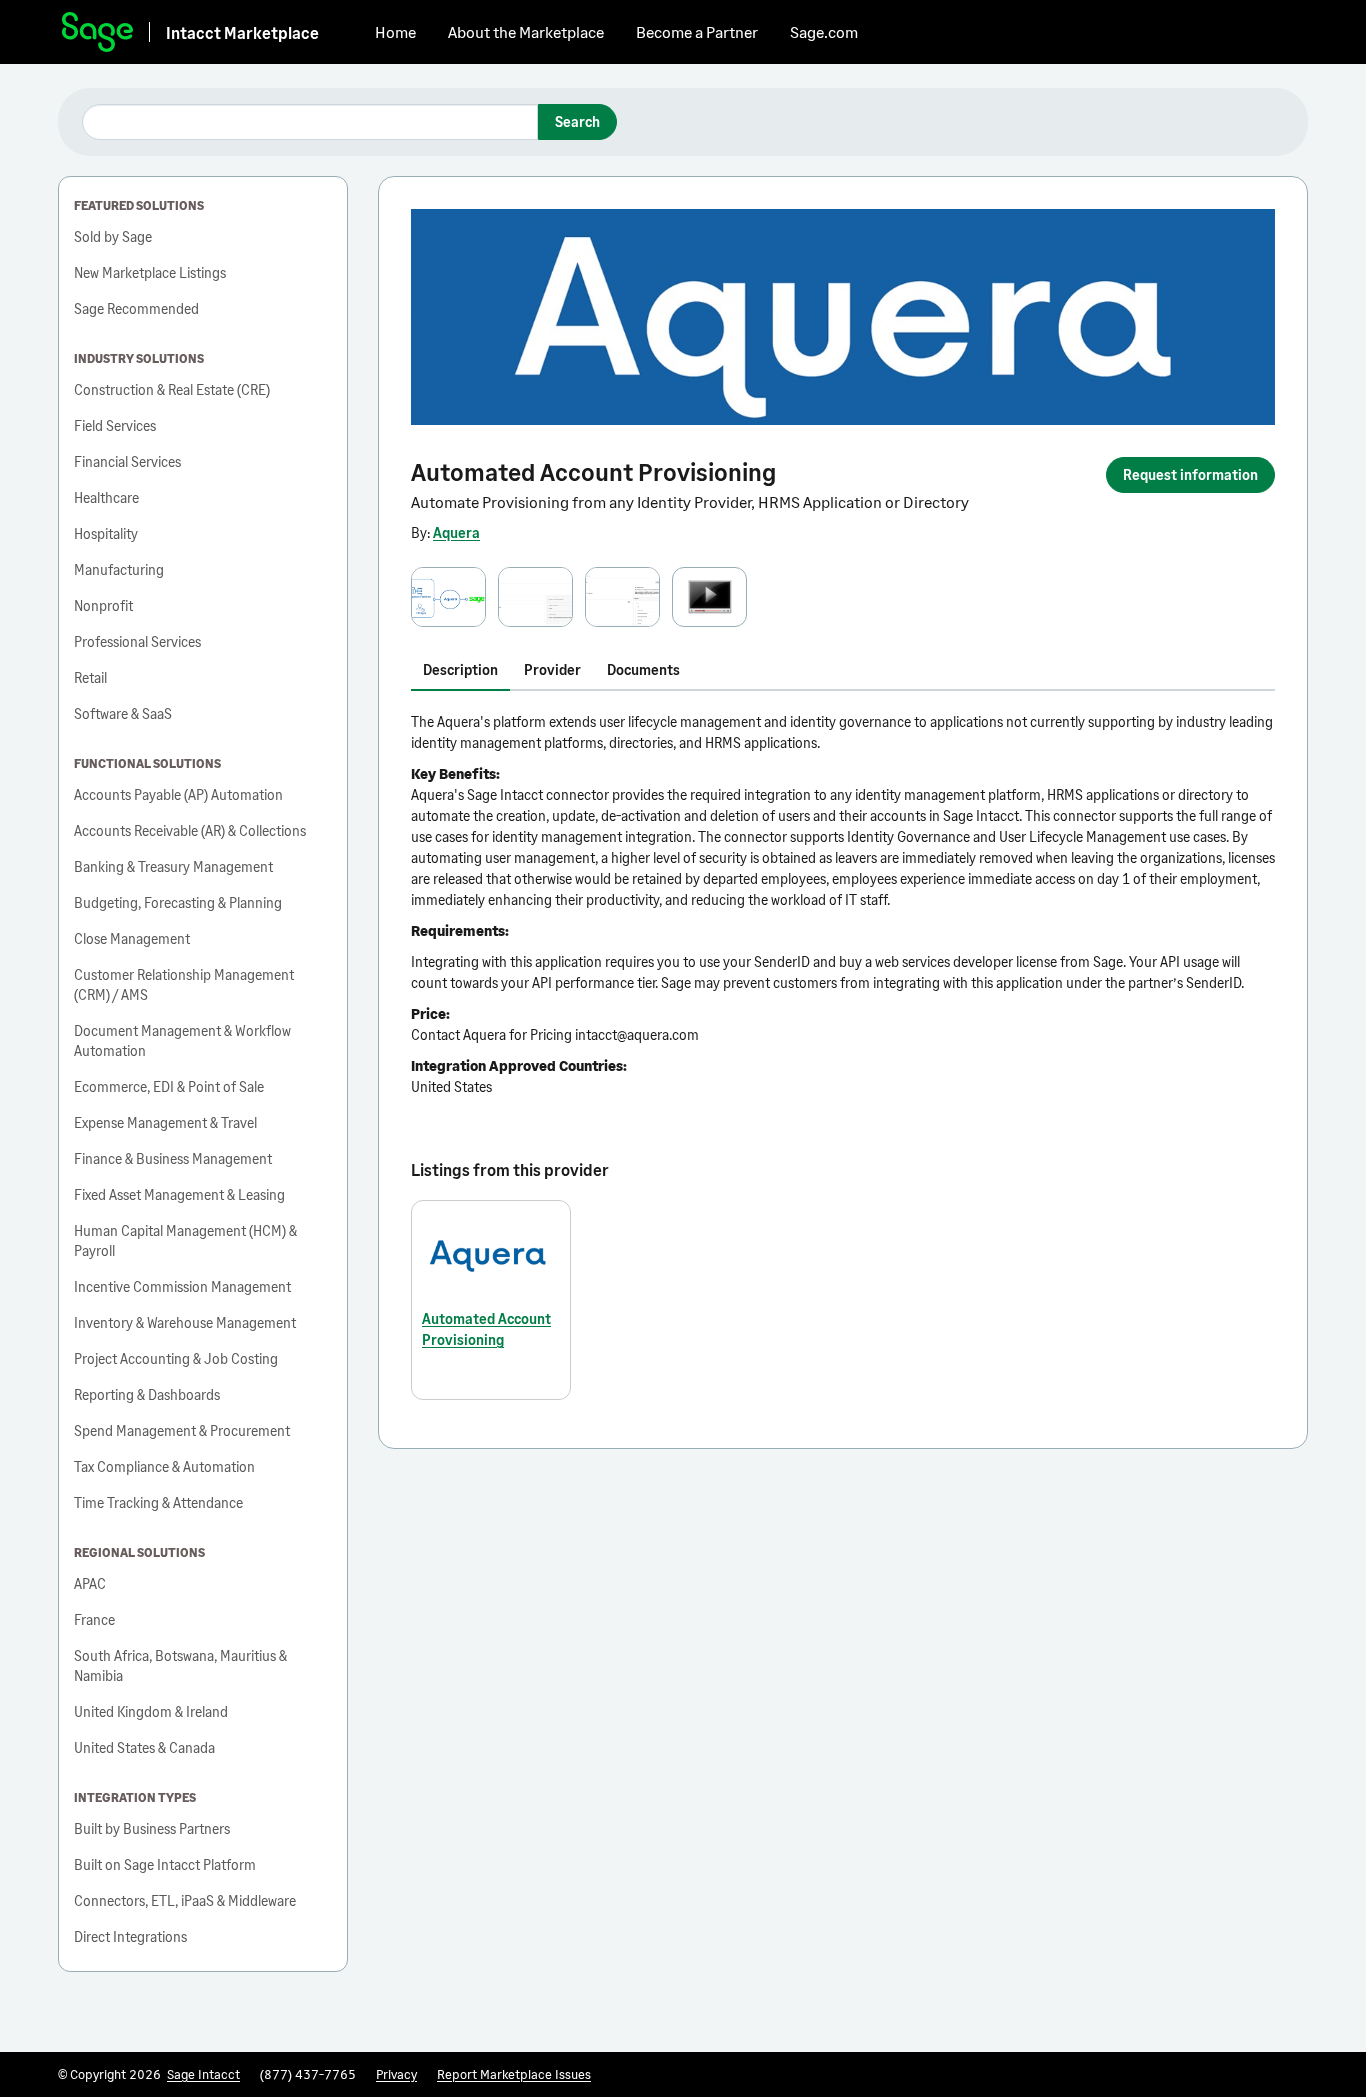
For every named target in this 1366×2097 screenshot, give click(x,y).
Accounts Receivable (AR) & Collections (190, 830)
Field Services (115, 425)
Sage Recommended (136, 308)
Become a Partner (697, 31)
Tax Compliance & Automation (164, 1466)
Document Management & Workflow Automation (182, 1040)
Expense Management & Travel (165, 1122)
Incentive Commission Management (182, 1286)
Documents (643, 669)
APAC (90, 1583)
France (94, 1619)
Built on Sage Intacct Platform (165, 1864)
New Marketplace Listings (150, 272)
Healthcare (106, 497)
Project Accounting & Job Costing (176, 1358)
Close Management (132, 938)
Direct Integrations (130, 1936)
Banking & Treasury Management (173, 866)
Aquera (456, 532)
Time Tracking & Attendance (158, 1502)
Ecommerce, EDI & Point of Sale (169, 1086)
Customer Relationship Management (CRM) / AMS (184, 984)
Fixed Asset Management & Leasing (179, 1194)
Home (395, 31)
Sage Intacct (203, 2074)
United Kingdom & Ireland (151, 1711)
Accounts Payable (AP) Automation (178, 794)
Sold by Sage (113, 236)
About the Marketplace (526, 31)
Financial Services (127, 461)
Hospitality (106, 533)
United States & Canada (144, 1747)
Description (460, 669)
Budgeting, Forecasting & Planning (178, 902)
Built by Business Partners (152, 1828)
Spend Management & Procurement (182, 1430)
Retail (90, 677)
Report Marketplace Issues (514, 2074)
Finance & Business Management (173, 1158)
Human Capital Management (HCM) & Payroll (185, 1240)
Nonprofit (103, 605)
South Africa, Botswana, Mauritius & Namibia (180, 1665)
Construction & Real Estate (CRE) (172, 389)
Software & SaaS (123, 713)
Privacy (396, 2074)
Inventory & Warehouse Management (185, 1322)
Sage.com (824, 31)
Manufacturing (119, 569)
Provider (552, 669)
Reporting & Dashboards (147, 1394)
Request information (1190, 474)
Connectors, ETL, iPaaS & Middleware (185, 1900)
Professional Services (137, 641)
